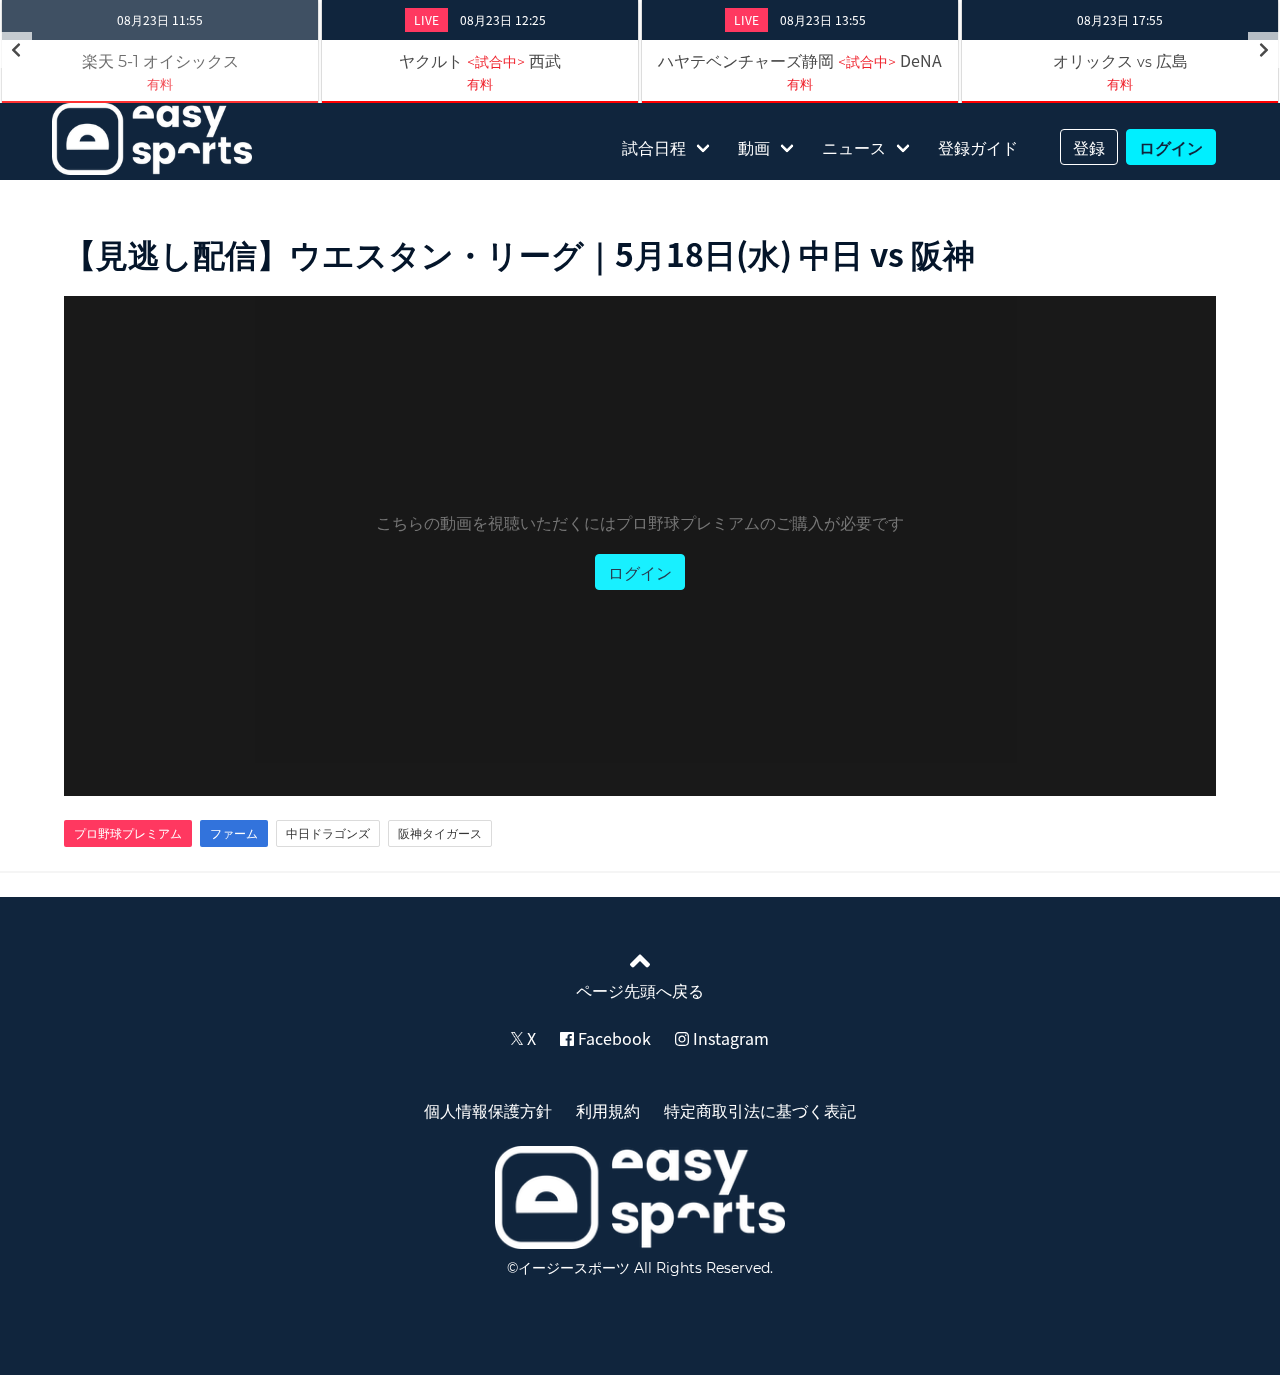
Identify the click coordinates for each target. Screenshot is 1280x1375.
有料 (160, 83)
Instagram (729, 1038)
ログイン (1171, 147)
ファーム (234, 833)
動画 (754, 147)
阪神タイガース (440, 833)
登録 (1089, 147)
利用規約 (608, 1110)
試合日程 (654, 147)
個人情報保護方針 (488, 1110)
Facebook (612, 1038)
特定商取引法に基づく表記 (760, 1110)
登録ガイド (978, 147)
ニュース (854, 147)
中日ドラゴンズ (328, 833)
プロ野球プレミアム (128, 833)
